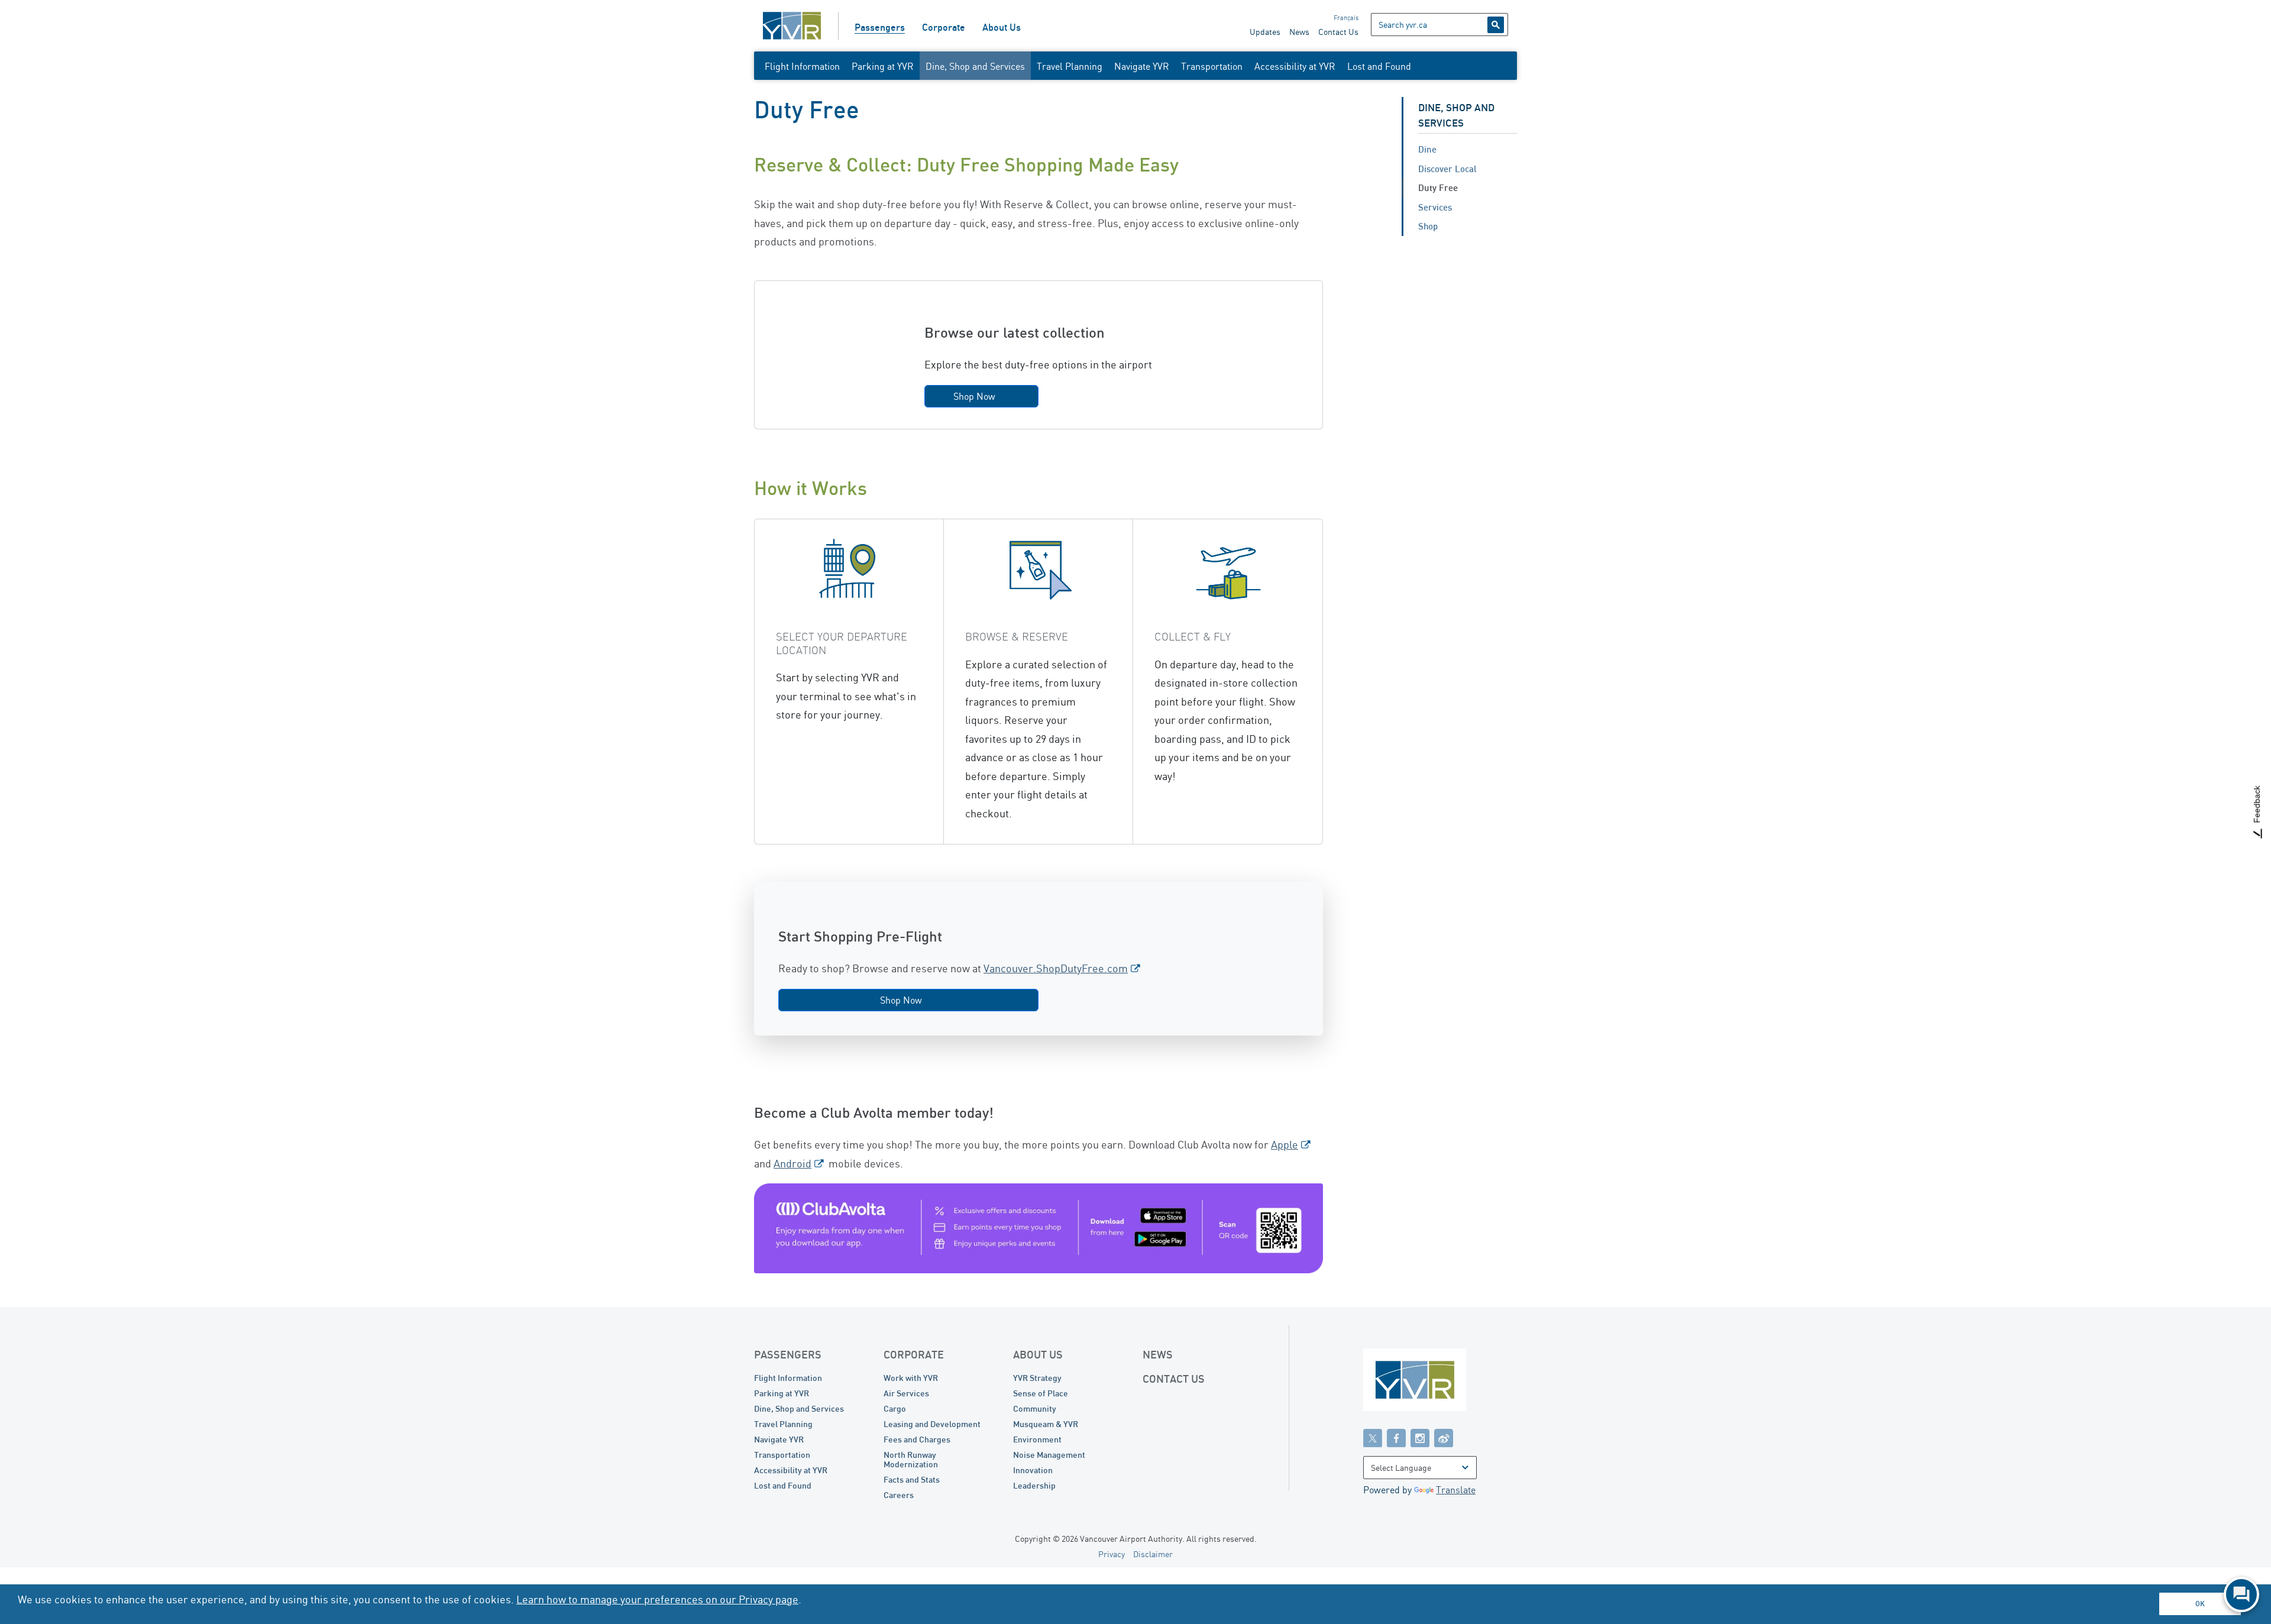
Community (1035, 1408)
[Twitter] (1373, 1438)
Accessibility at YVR (1295, 66)
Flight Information (802, 66)
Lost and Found (1379, 66)
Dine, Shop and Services (975, 66)
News (1299, 32)
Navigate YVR (1142, 66)
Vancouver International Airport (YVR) (792, 26)
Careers (899, 1495)
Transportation (1212, 66)
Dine (1427, 149)
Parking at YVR (883, 66)
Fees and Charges (917, 1439)
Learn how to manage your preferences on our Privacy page (657, 1599)
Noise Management (1049, 1455)
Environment (1037, 1439)
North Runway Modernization (911, 1459)
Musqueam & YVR (1046, 1424)
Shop (1428, 226)
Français (1346, 18)
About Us (1002, 27)
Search (1496, 25)
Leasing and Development (932, 1424)
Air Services (906, 1393)
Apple (1285, 1144)
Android (792, 1163)
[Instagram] (1420, 1438)
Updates (1265, 32)
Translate (1456, 1490)
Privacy (1112, 1554)
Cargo (895, 1408)
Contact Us (1338, 32)
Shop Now (974, 396)
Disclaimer (1153, 1554)
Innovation (1033, 1470)
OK (2200, 1604)
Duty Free (1438, 187)
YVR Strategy (1037, 1378)
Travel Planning (1070, 66)
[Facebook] (1396, 1438)
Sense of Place (1041, 1393)
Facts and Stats (912, 1479)
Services (1435, 207)
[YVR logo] (1440, 1382)
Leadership (1034, 1485)
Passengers (880, 27)
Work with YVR (911, 1378)
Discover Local (1447, 169)
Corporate (944, 27)
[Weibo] (1444, 1438)
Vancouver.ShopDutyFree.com (1056, 968)
